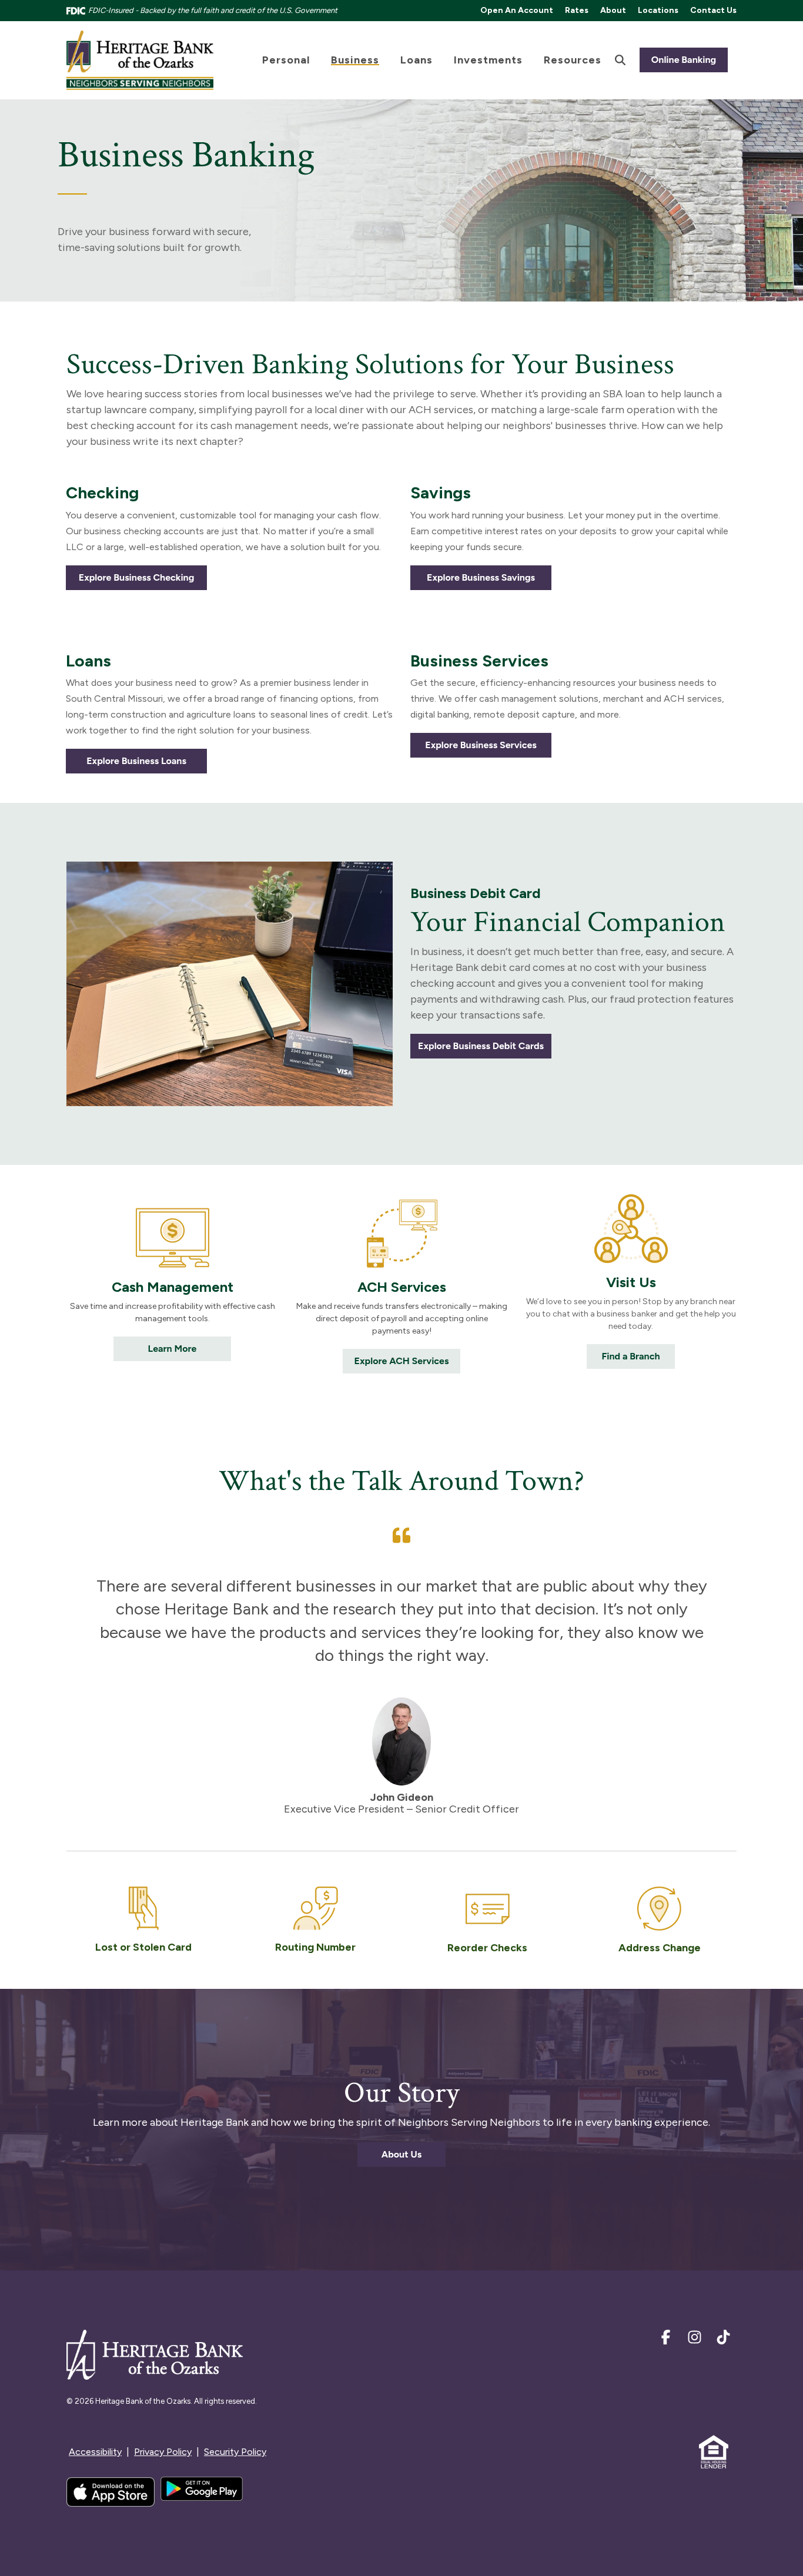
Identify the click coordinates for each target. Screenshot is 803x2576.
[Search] (620, 60)
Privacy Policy (163, 2452)
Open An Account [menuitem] (517, 10)
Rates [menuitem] (577, 10)
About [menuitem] (613, 10)
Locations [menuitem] (658, 10)
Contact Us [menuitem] (713, 10)
